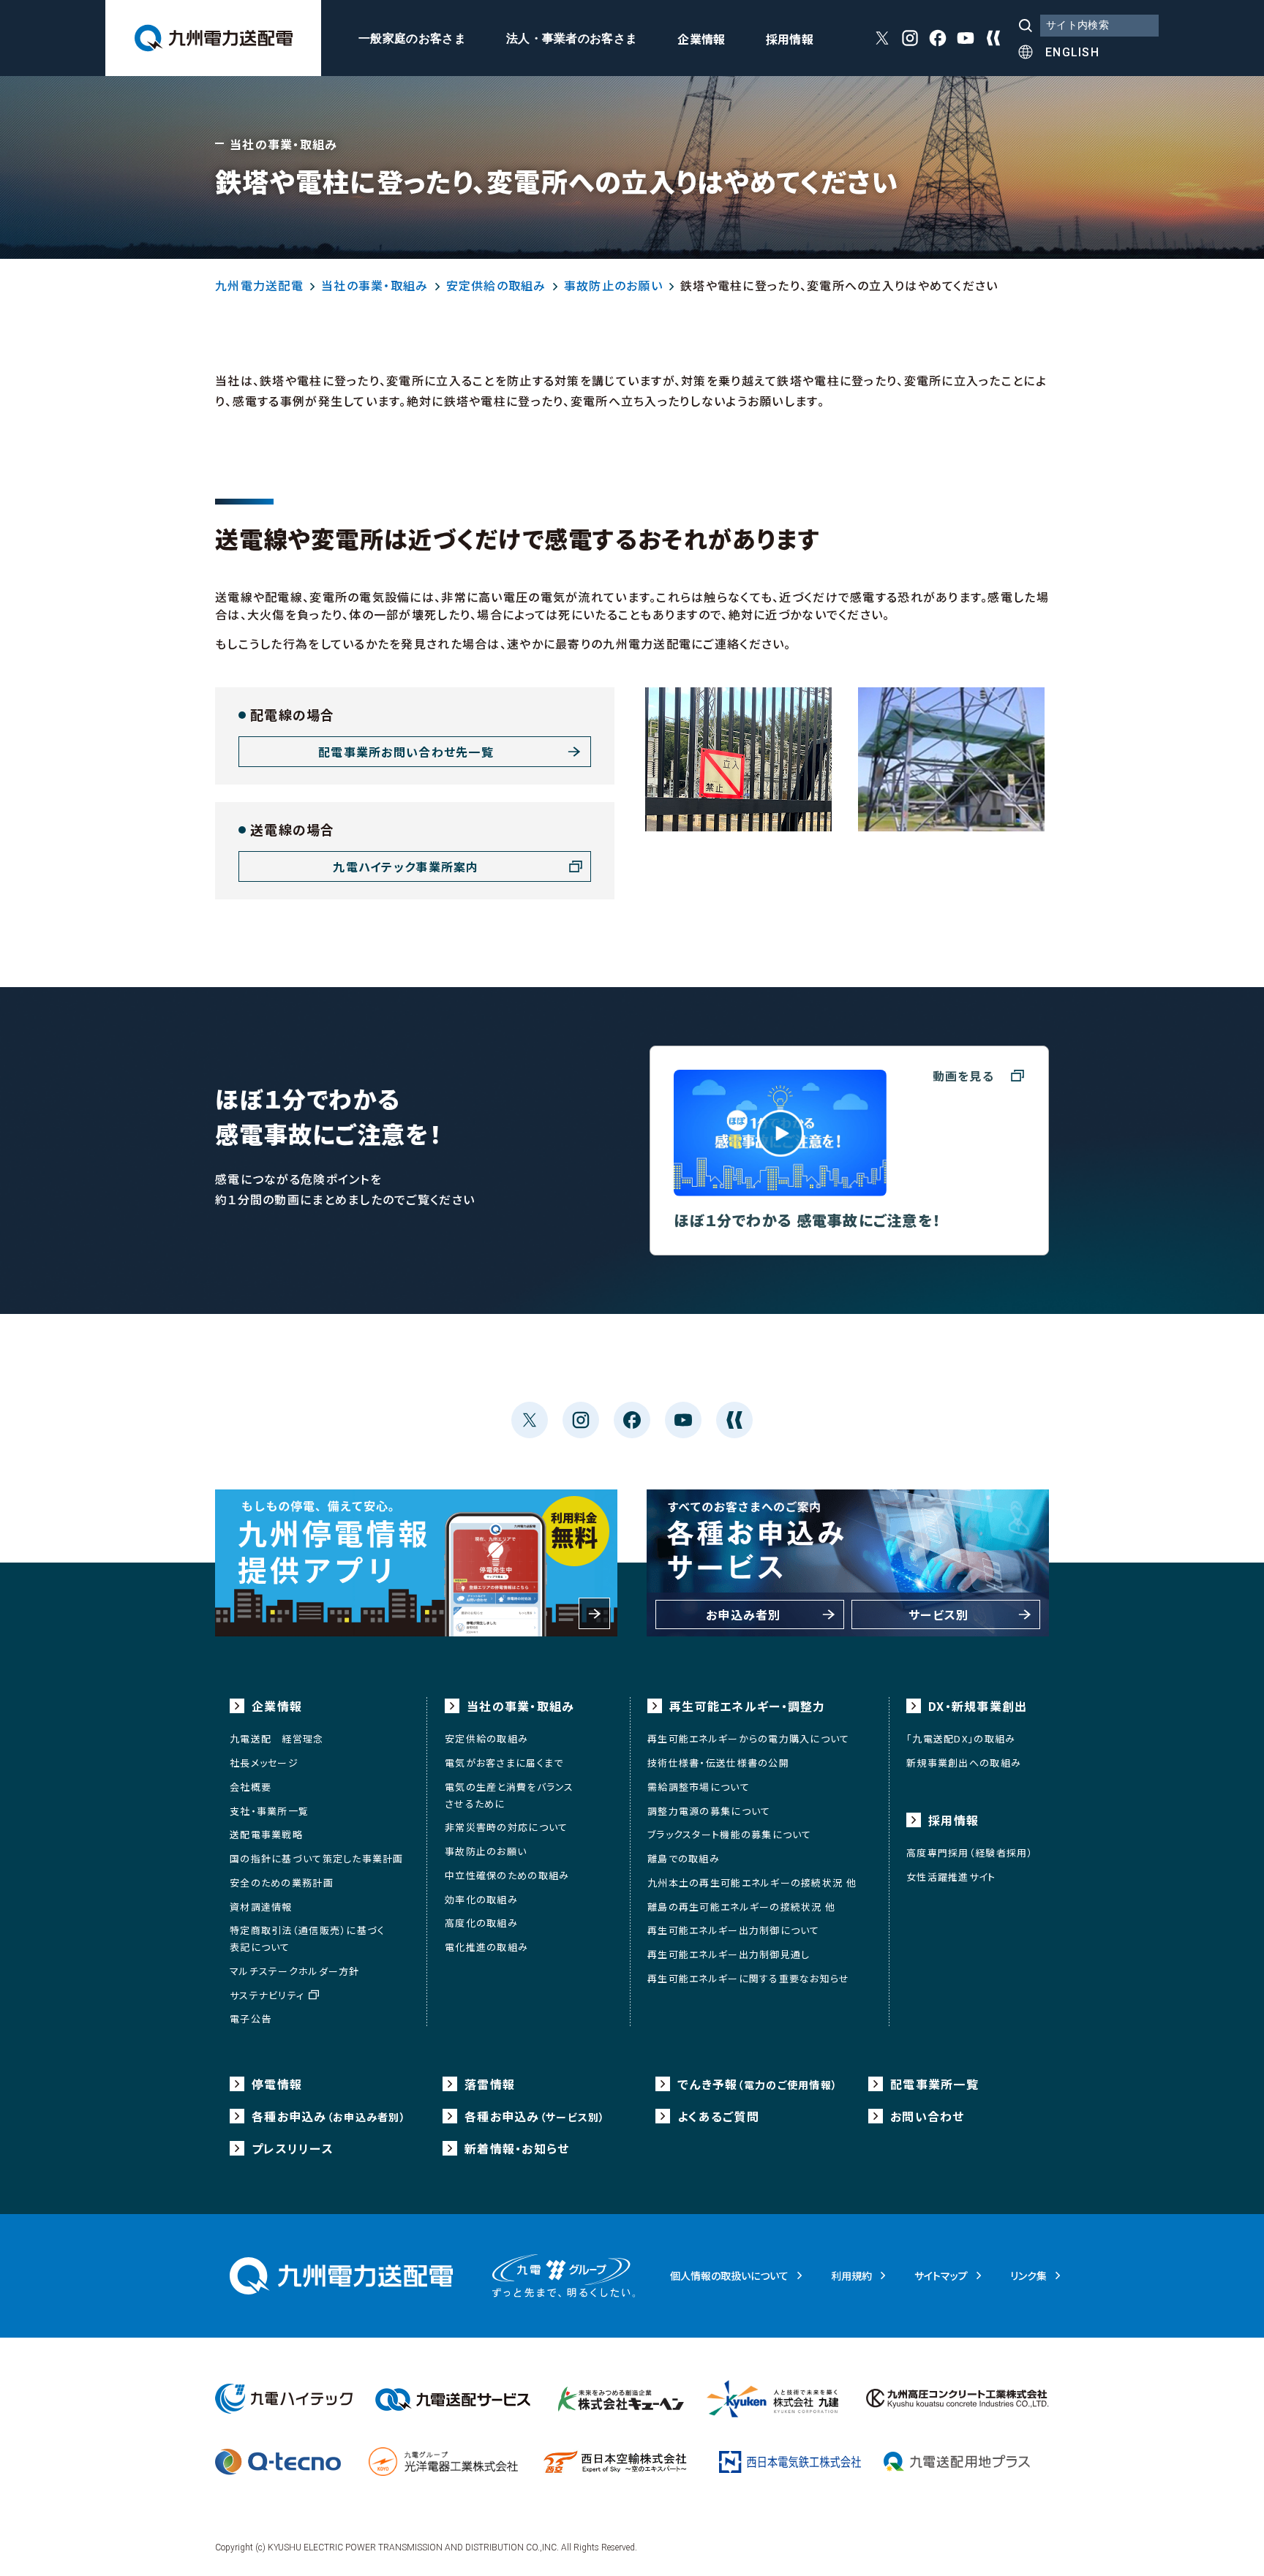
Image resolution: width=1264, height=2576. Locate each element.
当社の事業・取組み (375, 285)
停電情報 (277, 2084)
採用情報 (790, 40)
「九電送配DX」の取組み (961, 1738)
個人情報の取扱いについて (729, 2275)
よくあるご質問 (718, 2116)
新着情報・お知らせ (517, 2148)
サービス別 (938, 1614)
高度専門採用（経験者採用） (970, 1852)
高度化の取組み (481, 1923)
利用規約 (851, 2275)
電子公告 (251, 2018)
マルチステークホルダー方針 (295, 1971)
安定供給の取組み (496, 285)
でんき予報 (757, 2084)
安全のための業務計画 (282, 1882)
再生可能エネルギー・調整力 (748, 1706)
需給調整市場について (699, 1787)
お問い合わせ (928, 2116)
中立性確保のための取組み (507, 1875)
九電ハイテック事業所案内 (406, 866)
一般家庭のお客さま (412, 39)
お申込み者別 (744, 1614)
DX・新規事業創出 (978, 1706)
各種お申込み (329, 2116)
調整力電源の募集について (709, 1811)
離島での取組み (684, 1858)
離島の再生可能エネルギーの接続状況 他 (741, 1907)
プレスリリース (293, 2148)
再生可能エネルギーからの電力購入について (749, 1738)
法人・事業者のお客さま (572, 39)
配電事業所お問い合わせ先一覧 (406, 752)
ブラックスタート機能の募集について (730, 1834)
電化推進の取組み (486, 1947)
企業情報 (701, 40)
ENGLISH (1072, 52)
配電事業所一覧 (934, 2084)
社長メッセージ (264, 1763)
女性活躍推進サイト (951, 1877)
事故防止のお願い (613, 285)
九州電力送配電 (259, 285)
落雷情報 (490, 2084)
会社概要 (251, 1787)
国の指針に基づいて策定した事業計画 (317, 1858)
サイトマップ (941, 2275)
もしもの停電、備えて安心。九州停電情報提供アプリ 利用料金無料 (416, 1563)
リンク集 (1028, 2275)
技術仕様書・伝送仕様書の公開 (718, 1763)
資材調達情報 (261, 1907)
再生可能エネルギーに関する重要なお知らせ (749, 1978)
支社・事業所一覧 (269, 1811)
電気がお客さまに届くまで (504, 1763)
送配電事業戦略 (266, 1834)
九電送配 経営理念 (277, 1738)
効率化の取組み (481, 1899)
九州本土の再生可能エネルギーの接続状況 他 (752, 1882)
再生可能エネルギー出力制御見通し (729, 1954)
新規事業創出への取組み (964, 1763)
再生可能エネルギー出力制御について (734, 1930)
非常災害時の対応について (506, 1827)
